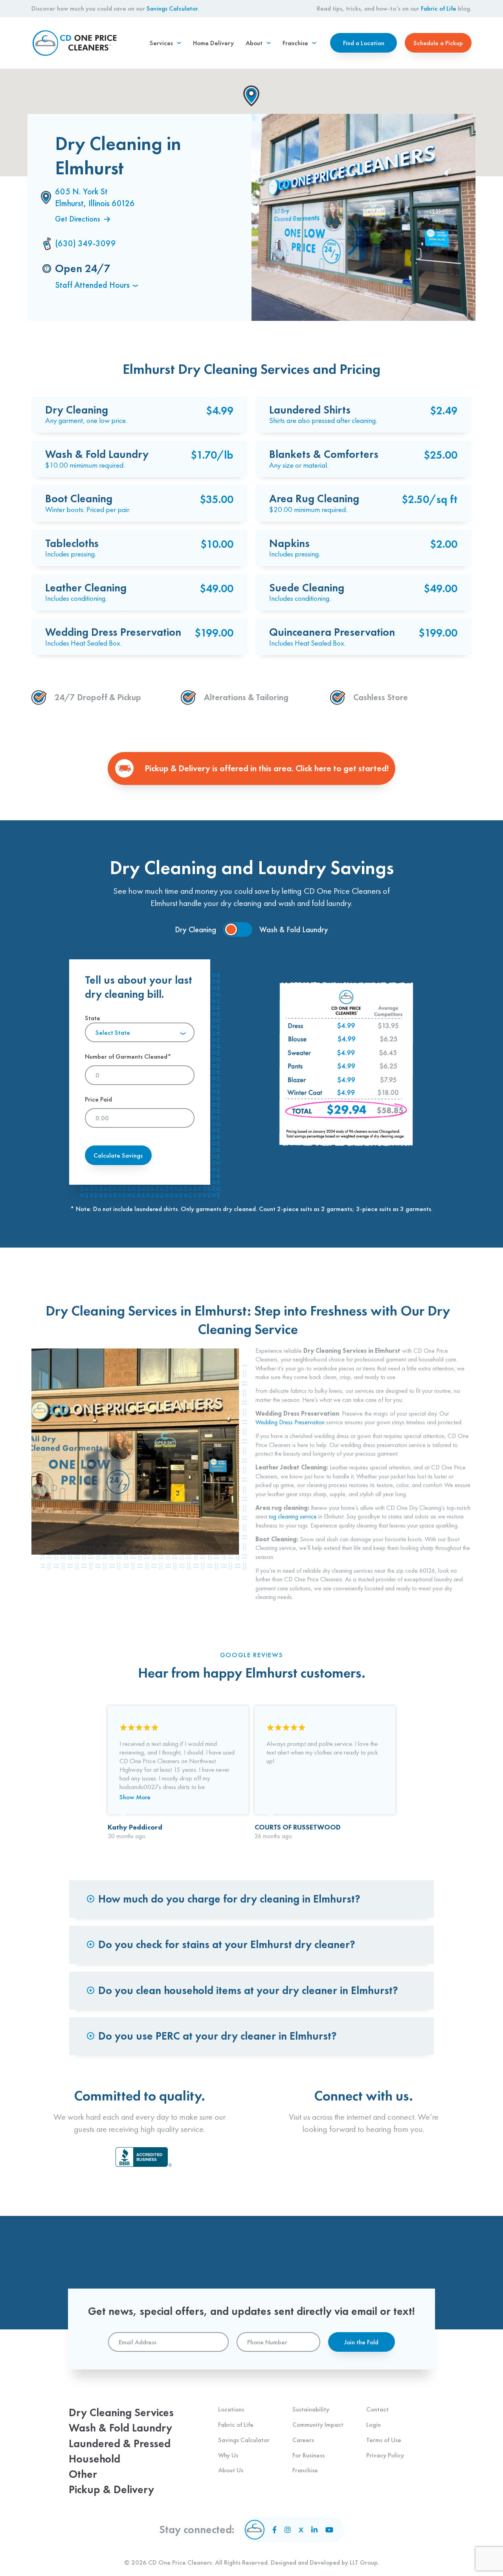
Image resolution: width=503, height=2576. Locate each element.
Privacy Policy (385, 2455)
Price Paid (98, 1099)
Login (374, 2424)
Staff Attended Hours (92, 285)
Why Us (228, 2455)
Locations (231, 2409)
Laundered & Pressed (120, 2443)
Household (95, 2459)
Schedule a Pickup (438, 43)
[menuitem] (165, 43)
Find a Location (364, 43)
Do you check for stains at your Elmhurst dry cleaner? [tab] (227, 1944)
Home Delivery (213, 43)
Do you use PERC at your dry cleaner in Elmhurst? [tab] (218, 2036)
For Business (308, 2455)
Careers (303, 2440)
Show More (135, 1797)
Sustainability (311, 2409)
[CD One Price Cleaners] (75, 43)
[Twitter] (301, 2530)
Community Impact (318, 2424)
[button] (251, 96)
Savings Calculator (172, 8)
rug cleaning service (293, 1516)
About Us (231, 2470)
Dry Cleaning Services (121, 2412)
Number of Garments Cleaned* (128, 1056)
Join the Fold (361, 2342)
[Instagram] (288, 2530)
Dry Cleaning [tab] (196, 929)
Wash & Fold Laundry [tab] (294, 929)
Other (83, 2474)
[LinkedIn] (314, 2530)
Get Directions (78, 219)
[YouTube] (329, 2530)
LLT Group (364, 2562)
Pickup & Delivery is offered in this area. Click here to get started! (267, 768)
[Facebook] (274, 2530)
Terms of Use (384, 2440)
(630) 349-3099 (85, 243)
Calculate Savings (118, 1155)
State (107, 1025)
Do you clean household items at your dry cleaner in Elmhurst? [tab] (248, 1990)
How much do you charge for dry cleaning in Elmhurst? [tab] (229, 1899)
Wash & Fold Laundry (120, 2428)
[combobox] (140, 1032)
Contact (377, 2409)
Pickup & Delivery (111, 2489)
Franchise (305, 2470)
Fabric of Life (439, 8)
